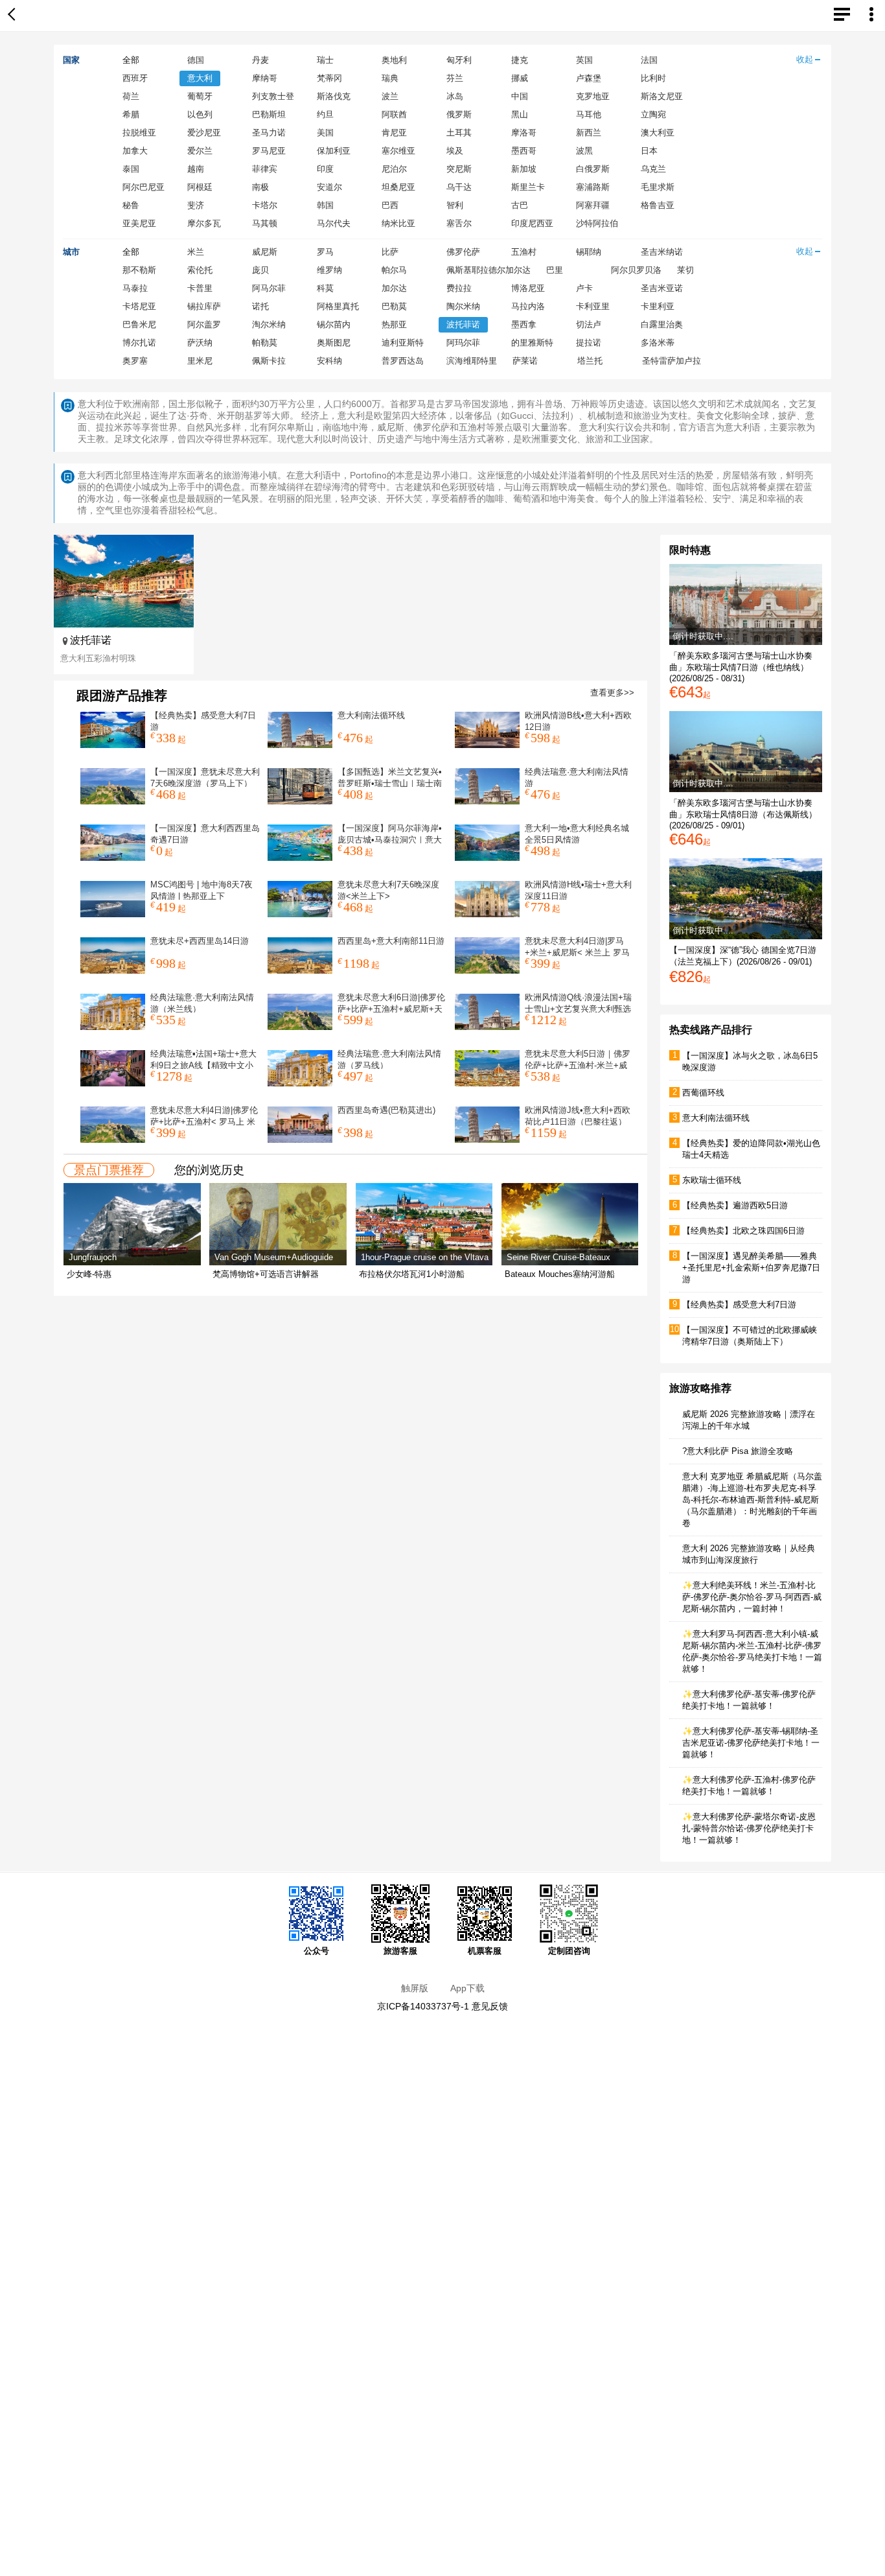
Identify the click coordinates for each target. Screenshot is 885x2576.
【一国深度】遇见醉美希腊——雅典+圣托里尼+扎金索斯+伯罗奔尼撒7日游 (751, 1268)
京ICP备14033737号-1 (423, 2006)
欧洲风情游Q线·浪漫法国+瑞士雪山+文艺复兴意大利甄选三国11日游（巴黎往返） (578, 1009)
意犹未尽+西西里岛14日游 (200, 941)
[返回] (14, 16)
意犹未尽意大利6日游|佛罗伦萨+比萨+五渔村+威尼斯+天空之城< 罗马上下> (391, 1009)
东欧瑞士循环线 (712, 1180)
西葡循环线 (703, 1093)
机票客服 (485, 1951)
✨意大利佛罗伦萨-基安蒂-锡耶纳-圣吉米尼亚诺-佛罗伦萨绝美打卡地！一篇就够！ (751, 1743)
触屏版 (415, 1988)
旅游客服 (400, 1951)
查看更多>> (612, 693)
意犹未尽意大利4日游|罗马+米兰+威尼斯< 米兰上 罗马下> (577, 953)
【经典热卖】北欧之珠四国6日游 (743, 1231)
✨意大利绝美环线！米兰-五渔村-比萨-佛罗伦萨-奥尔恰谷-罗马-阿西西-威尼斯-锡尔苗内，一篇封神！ (752, 1597)
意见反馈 (490, 2006)
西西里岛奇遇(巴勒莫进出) (386, 1110)
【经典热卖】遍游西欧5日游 (735, 1205)
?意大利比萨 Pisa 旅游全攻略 (738, 1451)
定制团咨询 (569, 1951)
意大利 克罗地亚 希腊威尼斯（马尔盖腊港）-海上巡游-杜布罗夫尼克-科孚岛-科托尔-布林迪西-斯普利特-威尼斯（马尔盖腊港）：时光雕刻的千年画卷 (752, 1500)
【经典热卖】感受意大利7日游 (739, 1305)
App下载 (467, 1988)
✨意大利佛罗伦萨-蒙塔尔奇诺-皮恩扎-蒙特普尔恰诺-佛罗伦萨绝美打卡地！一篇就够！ (749, 1828)
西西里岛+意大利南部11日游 (391, 941)
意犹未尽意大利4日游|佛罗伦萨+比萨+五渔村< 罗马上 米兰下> (204, 1122)
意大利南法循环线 (371, 715)
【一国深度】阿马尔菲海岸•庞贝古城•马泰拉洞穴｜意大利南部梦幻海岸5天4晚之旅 (390, 840)
